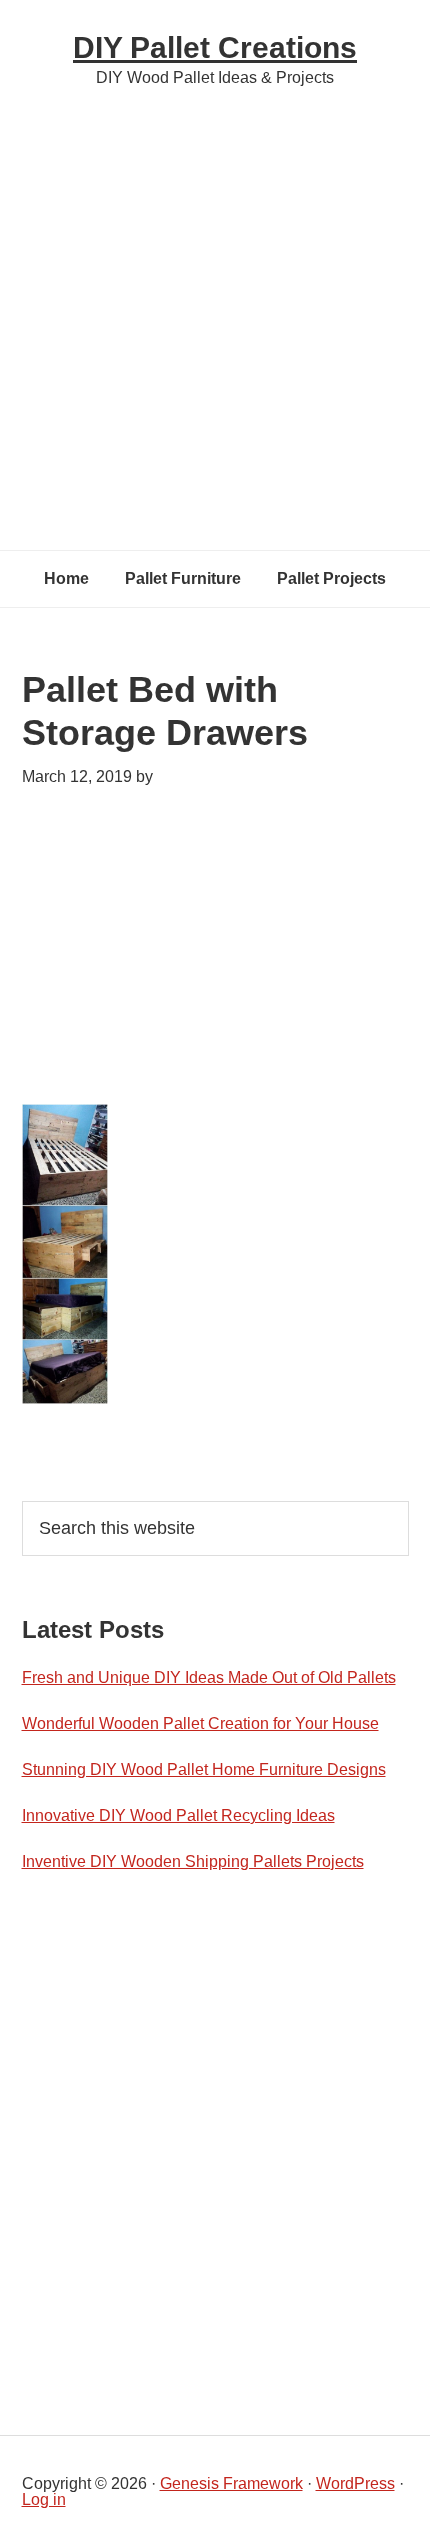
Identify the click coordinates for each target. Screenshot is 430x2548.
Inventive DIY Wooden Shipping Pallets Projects (193, 1861)
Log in (44, 2499)
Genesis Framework (231, 2483)
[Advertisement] (215, 315)
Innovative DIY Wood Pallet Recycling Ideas (178, 1815)
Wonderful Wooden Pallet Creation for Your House (200, 1723)
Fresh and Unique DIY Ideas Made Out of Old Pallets (209, 1677)
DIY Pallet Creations (215, 47)
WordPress (355, 2483)
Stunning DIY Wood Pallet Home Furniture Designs (204, 1769)
